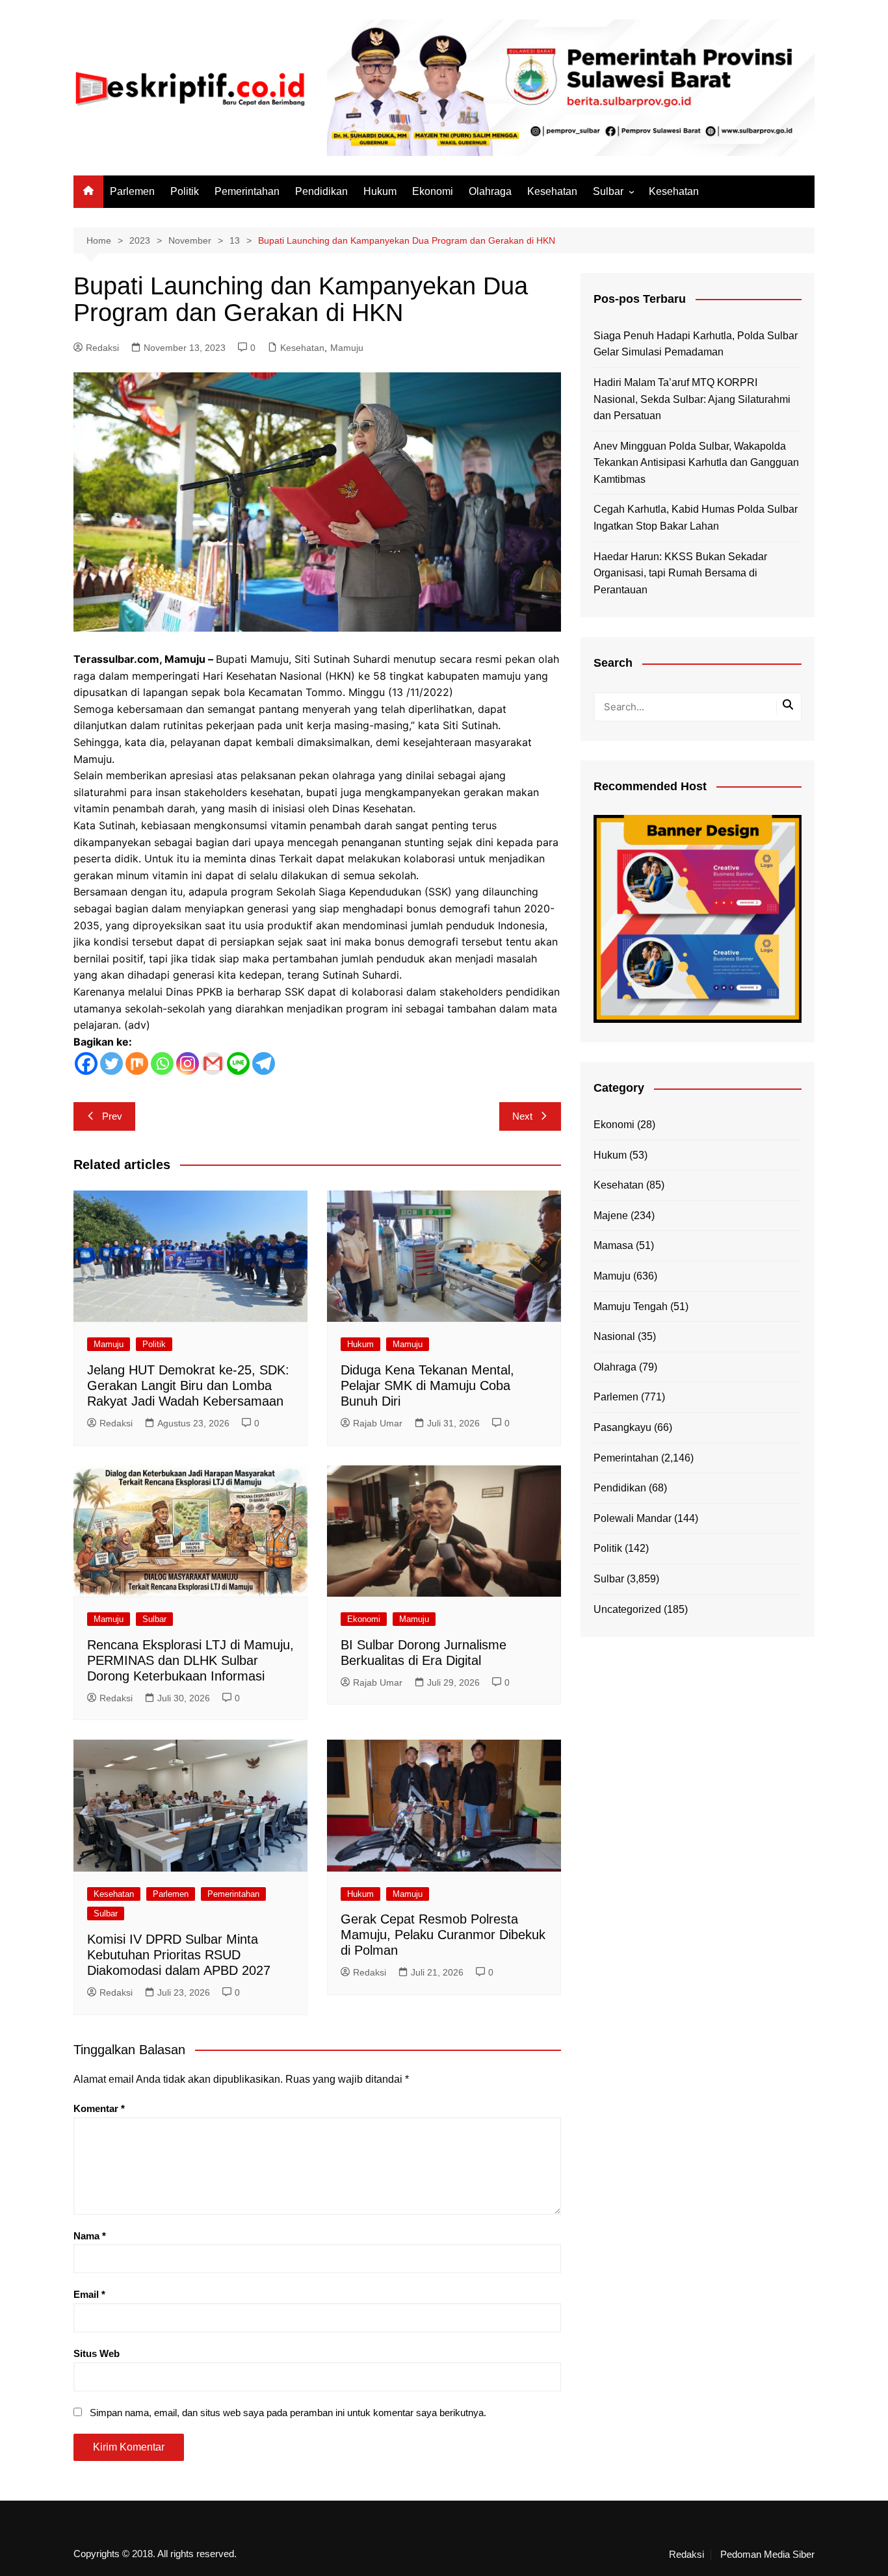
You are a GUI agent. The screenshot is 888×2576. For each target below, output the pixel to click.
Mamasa (613, 1245)
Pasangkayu (622, 1427)
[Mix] (137, 1063)
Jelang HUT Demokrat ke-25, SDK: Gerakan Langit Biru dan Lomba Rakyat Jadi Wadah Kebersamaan (188, 1385)
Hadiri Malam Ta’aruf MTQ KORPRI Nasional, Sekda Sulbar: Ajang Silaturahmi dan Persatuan (692, 399)
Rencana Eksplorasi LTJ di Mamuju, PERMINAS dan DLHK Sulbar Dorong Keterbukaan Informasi (190, 1660)
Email (89, 2294)
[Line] (238, 1063)
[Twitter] (111, 1063)
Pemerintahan (247, 191)
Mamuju (347, 348)
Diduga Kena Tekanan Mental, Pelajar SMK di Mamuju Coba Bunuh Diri (427, 1385)
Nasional (614, 1336)
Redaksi (102, 348)
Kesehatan (552, 191)
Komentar (99, 2108)
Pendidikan (321, 191)
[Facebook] (86, 1063)
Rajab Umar (378, 1423)
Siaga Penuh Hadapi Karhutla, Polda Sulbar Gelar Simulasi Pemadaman (696, 344)
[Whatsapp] (162, 1063)
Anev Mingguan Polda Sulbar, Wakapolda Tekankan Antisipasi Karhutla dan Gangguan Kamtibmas (696, 463)
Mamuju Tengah (631, 1307)
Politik (185, 191)
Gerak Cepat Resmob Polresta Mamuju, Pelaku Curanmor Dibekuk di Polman (443, 1935)
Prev (112, 1116)
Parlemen (132, 191)
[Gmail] (213, 1063)
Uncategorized (627, 1609)
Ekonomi (433, 191)
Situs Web (97, 2353)
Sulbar (608, 191)
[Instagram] (188, 1063)
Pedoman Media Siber (767, 2555)
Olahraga (490, 191)
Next (522, 1116)
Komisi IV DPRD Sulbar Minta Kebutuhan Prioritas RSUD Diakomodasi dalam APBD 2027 (179, 1955)
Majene (611, 1216)
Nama (90, 2236)
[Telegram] (264, 1063)
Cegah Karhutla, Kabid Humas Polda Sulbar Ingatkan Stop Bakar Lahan (696, 518)
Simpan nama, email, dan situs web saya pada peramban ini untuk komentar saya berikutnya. (288, 2413)
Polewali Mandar (633, 1518)
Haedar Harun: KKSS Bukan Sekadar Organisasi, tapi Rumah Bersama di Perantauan (680, 573)
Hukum (380, 191)
